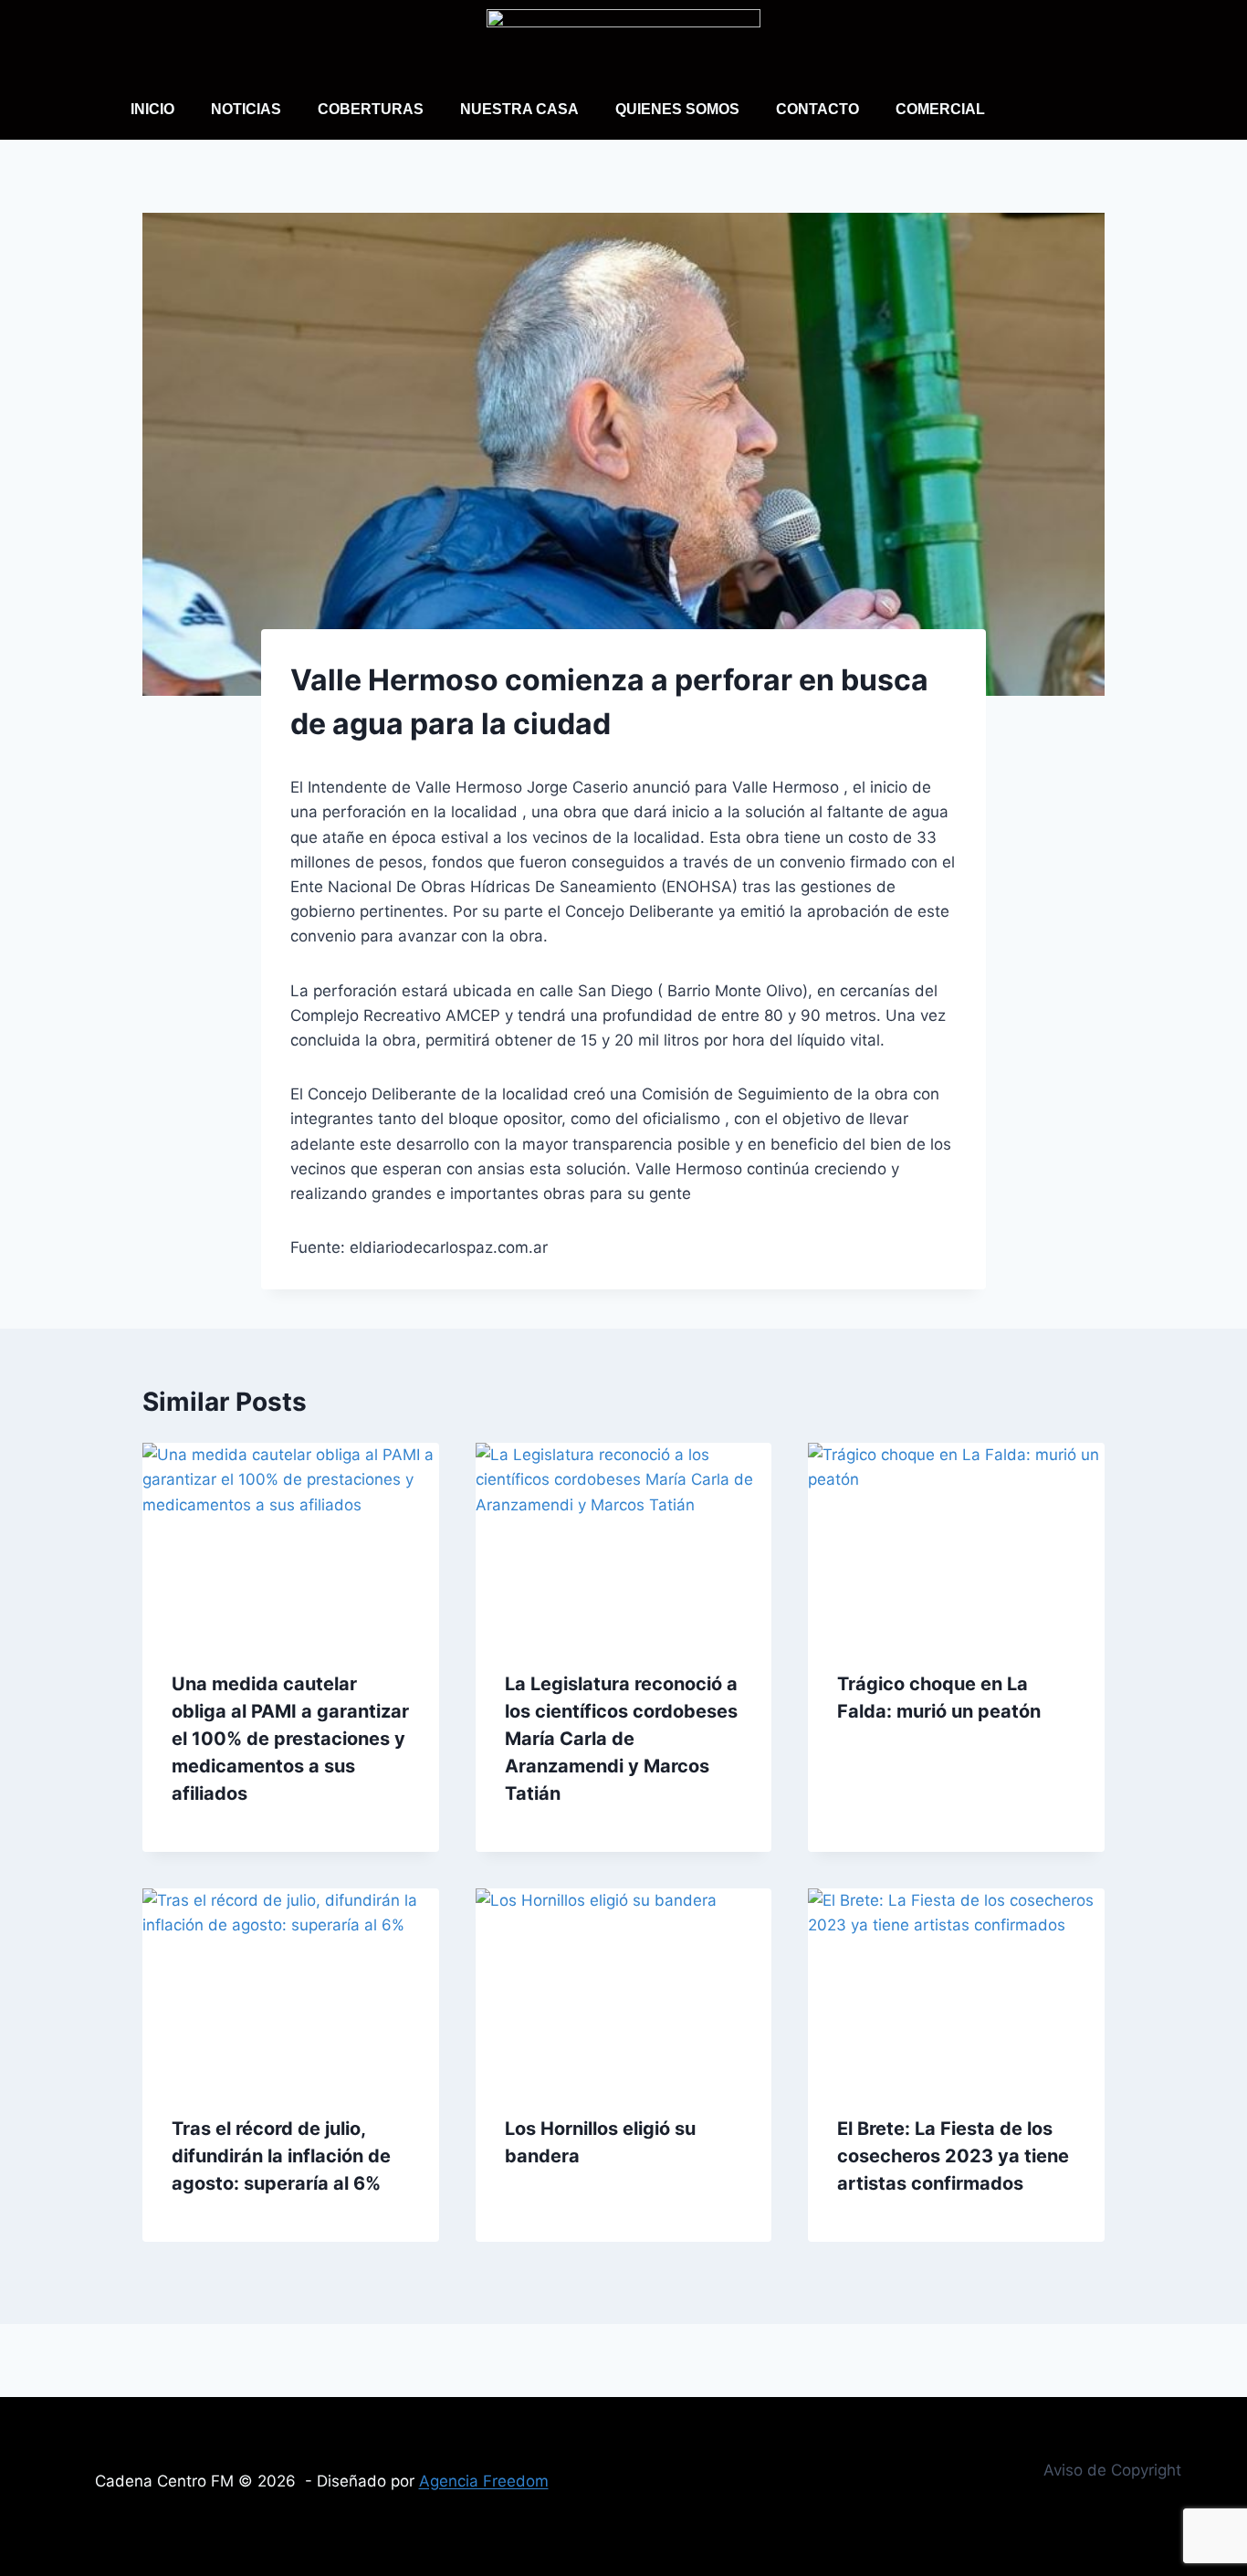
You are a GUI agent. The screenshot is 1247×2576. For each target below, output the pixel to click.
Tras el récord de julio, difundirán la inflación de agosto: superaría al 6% (281, 2156)
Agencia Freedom (484, 2481)
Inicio (152, 109)
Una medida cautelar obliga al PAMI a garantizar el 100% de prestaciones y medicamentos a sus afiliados (290, 1739)
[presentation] (291, 1541)
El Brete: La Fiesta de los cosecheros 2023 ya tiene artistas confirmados (953, 2156)
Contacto (817, 109)
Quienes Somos (677, 109)
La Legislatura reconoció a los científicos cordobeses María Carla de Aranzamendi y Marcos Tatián (621, 1739)
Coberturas (371, 109)
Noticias (246, 109)
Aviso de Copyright (1112, 2470)
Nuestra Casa (519, 109)
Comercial (940, 109)
